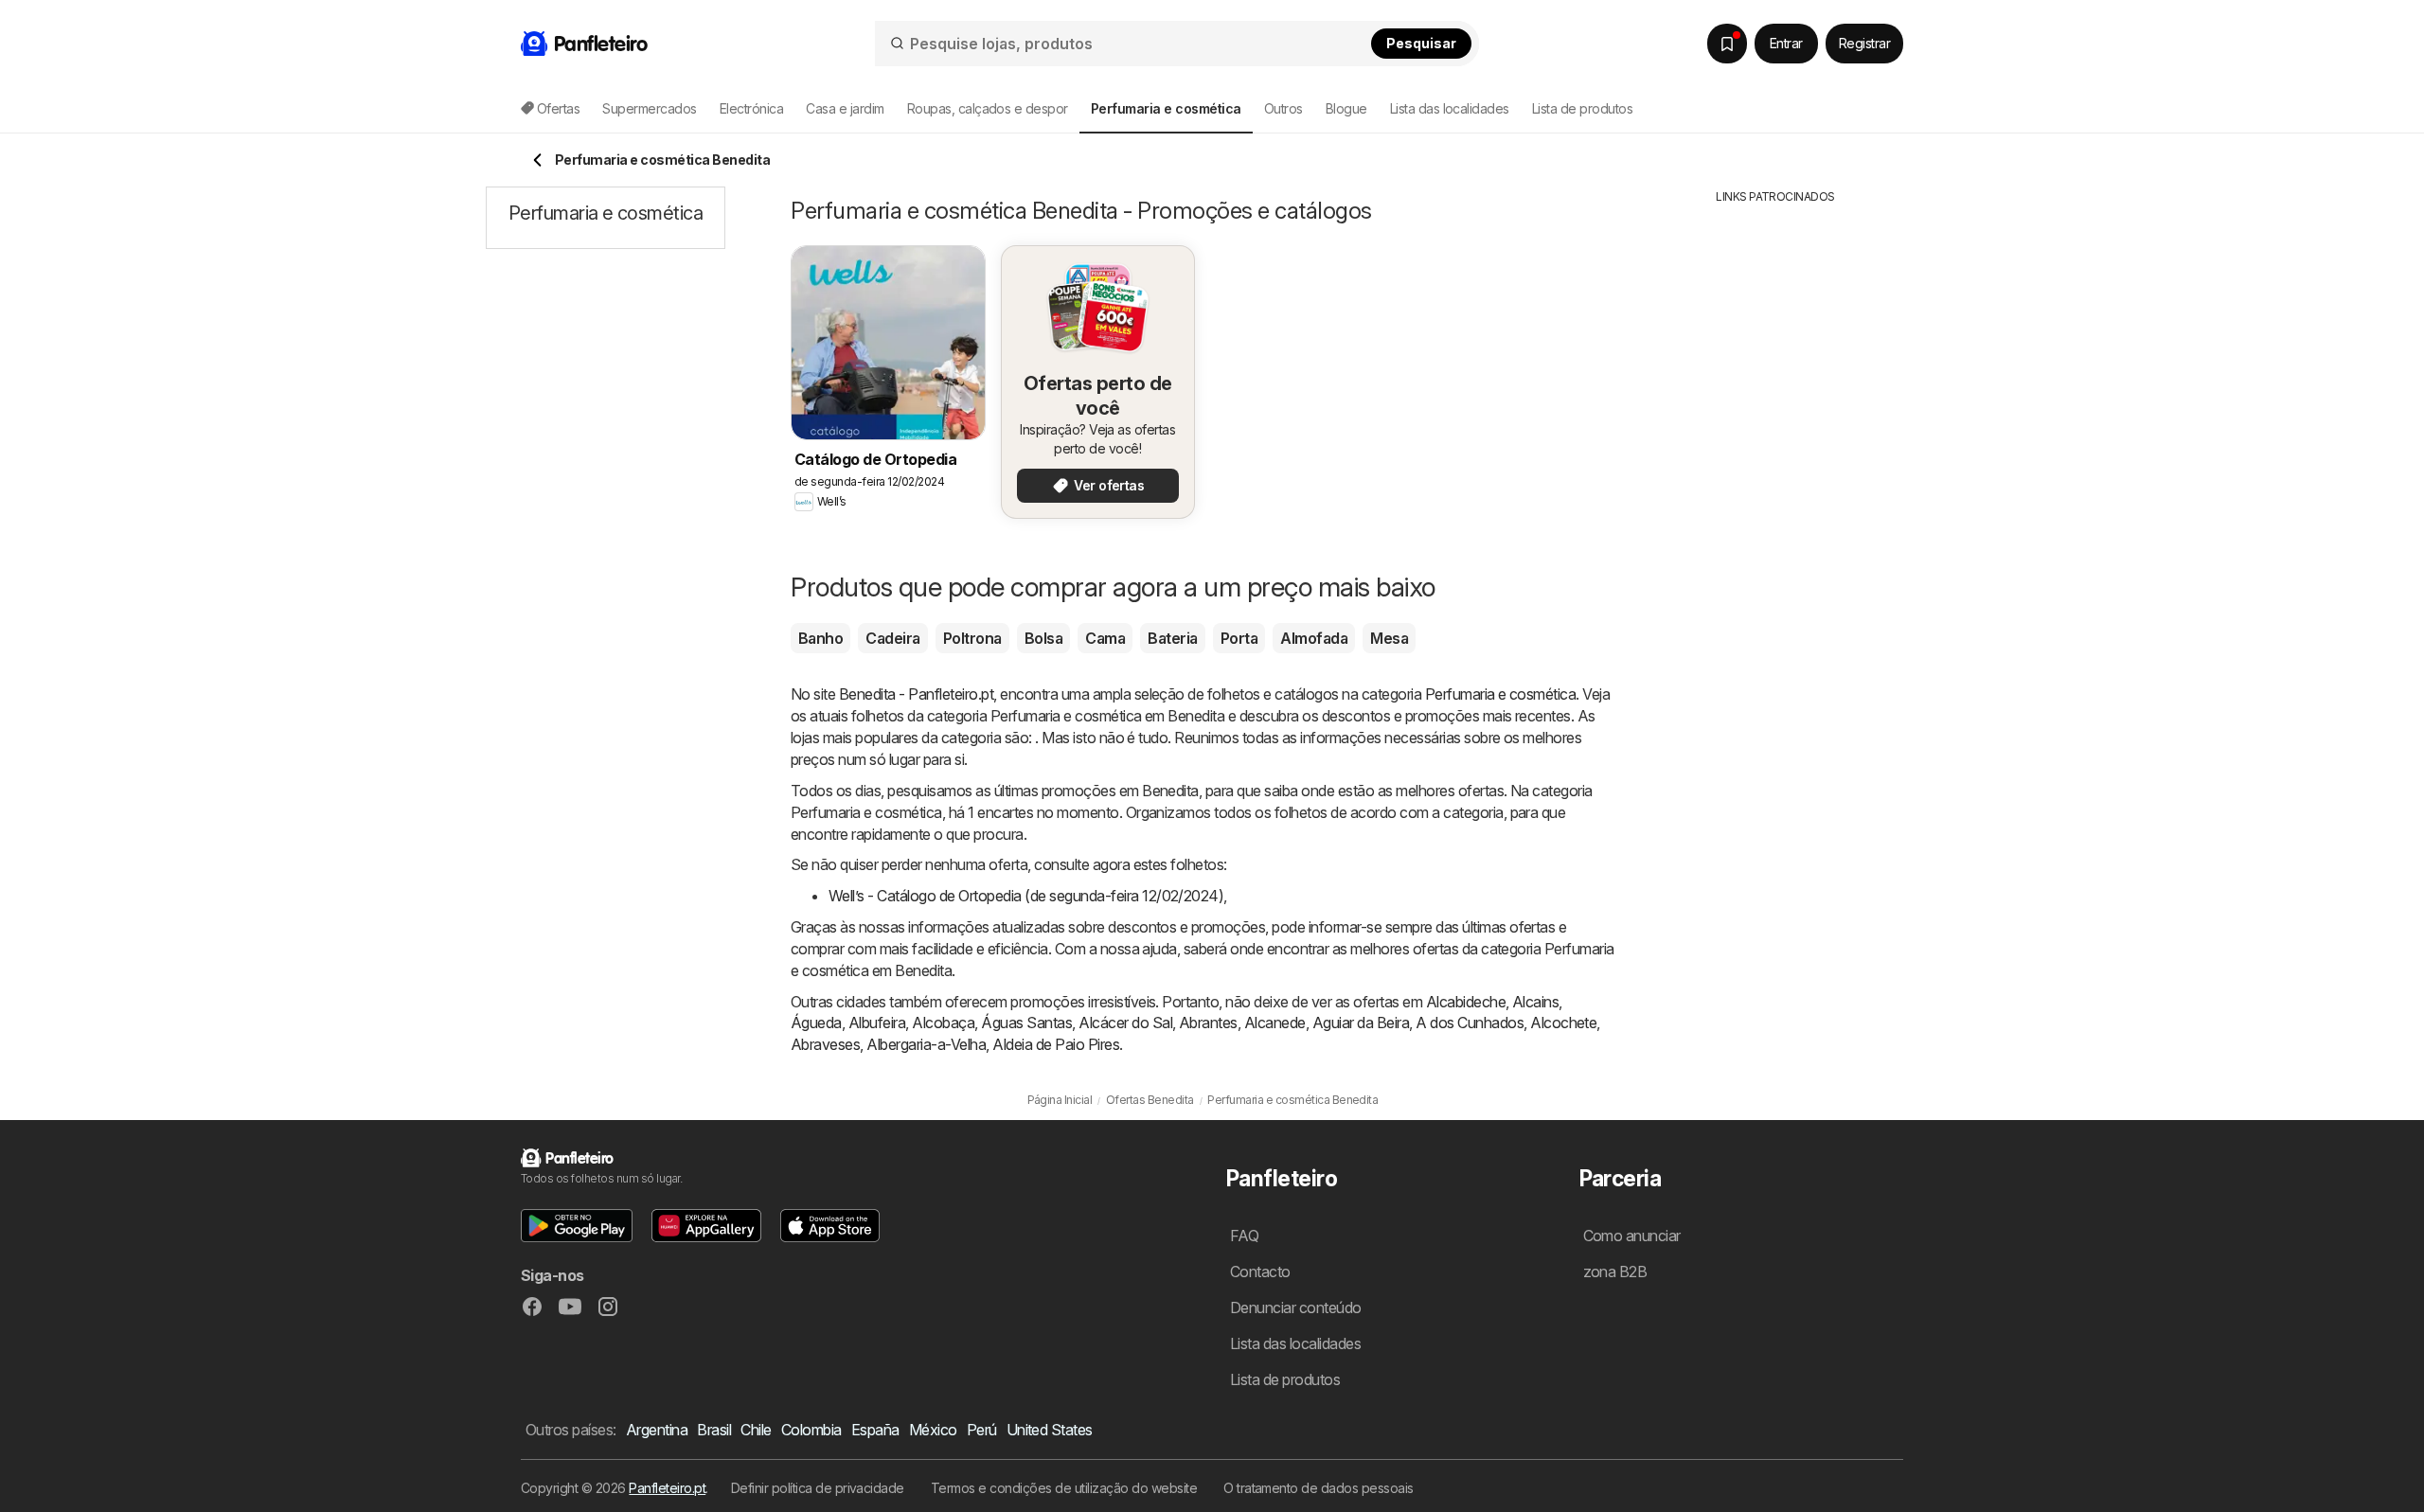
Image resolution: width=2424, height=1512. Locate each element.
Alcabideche (1466, 1002)
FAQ (1244, 1236)
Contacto (1260, 1272)
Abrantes (1208, 1023)
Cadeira (892, 638)
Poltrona (972, 638)
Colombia (811, 1430)
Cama (1105, 638)
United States (1050, 1430)
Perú (982, 1430)
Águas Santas (1026, 1023)
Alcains (1535, 1002)
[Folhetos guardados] (1727, 44)
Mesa (1389, 638)
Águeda (816, 1023)
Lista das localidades (1450, 108)
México (933, 1430)
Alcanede (1275, 1023)
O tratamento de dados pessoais (1319, 1488)
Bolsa (1043, 638)
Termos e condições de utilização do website (1064, 1488)
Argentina (657, 1430)
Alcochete (1563, 1023)
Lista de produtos (1582, 108)
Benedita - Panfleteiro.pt (916, 694)
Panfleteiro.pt (667, 1488)
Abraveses (825, 1044)
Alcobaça (943, 1023)
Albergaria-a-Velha (926, 1044)
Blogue (1346, 108)
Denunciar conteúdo (1296, 1307)
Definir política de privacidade (818, 1488)
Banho (820, 638)
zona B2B (1615, 1272)
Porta (1239, 638)
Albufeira (877, 1023)
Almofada (1314, 638)
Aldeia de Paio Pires (1056, 1044)
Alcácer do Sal (1125, 1023)
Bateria (1172, 638)
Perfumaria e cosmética (1501, 694)
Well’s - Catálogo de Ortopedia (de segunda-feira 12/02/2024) (1026, 896)
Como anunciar (1632, 1236)
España (875, 1430)
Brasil (714, 1430)
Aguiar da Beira (1361, 1023)
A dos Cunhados (1470, 1023)
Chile (756, 1430)
